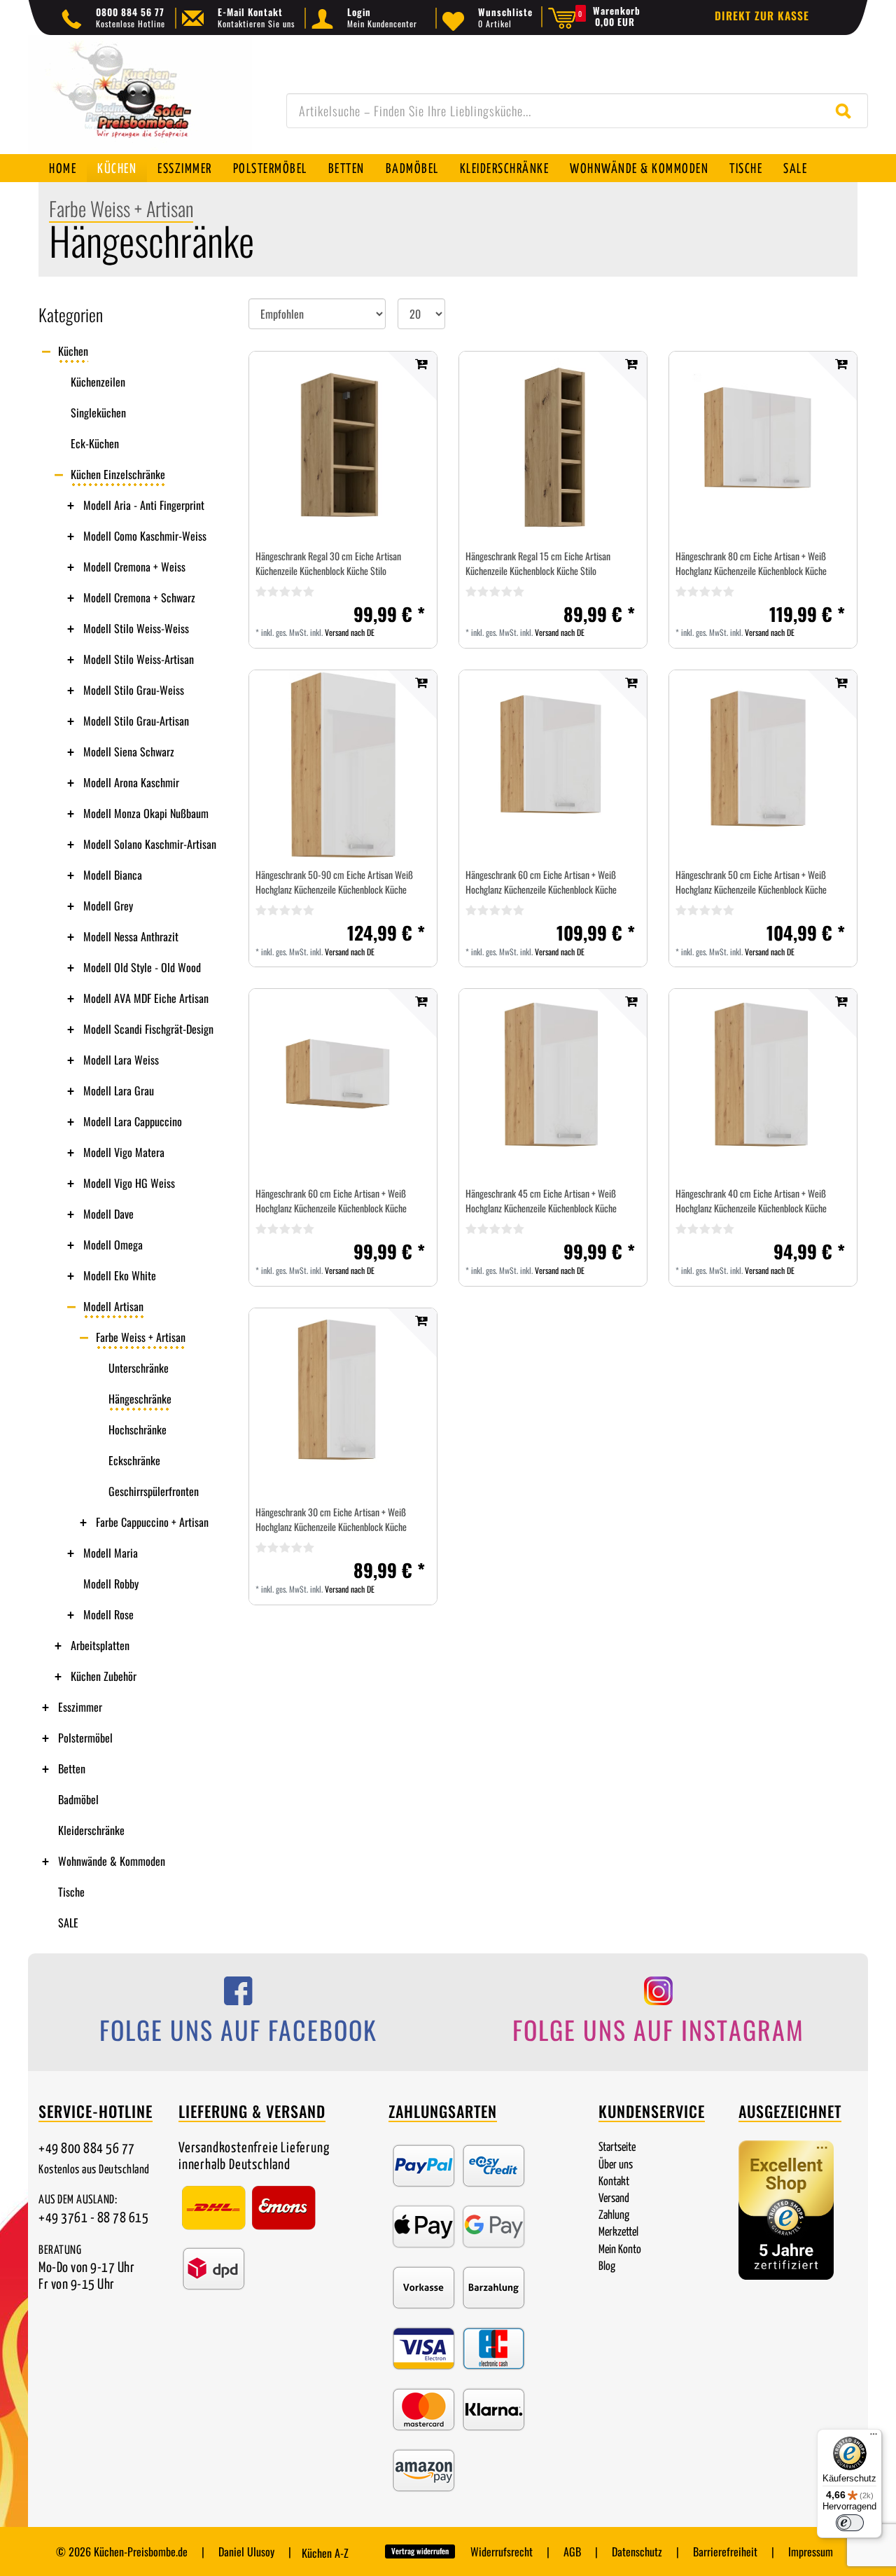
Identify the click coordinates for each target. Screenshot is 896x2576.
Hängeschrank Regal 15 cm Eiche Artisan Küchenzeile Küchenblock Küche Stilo (538, 563)
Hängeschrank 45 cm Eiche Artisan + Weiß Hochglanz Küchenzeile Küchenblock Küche (541, 1200)
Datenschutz (637, 2551)
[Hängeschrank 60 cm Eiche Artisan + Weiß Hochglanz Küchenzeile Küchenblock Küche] (553, 764)
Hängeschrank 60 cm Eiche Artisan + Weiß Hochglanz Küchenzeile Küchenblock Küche (541, 882)
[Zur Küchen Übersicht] (140, 102)
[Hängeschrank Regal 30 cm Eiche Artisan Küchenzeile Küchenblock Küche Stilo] (343, 446)
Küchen (117, 169)
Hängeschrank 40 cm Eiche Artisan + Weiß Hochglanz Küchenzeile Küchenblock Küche (751, 1200)
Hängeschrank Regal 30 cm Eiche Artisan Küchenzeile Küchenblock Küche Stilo (328, 563)
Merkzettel (618, 2232)
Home (63, 169)
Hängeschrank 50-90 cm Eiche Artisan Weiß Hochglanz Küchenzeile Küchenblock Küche (334, 882)
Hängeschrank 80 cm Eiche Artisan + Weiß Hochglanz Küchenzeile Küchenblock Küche (751, 563)
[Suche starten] (847, 111)
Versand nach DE (350, 632)
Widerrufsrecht (502, 2551)
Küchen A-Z (325, 2553)
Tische (746, 169)
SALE (795, 169)
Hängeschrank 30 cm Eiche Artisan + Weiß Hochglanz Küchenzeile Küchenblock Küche (331, 1519)
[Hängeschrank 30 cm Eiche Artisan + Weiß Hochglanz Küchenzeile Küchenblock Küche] (343, 1402)
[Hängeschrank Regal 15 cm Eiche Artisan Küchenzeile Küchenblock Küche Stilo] (553, 445)
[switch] (850, 2523)
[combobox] (577, 111)
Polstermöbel (270, 169)
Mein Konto (620, 2250)
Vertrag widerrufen (420, 2551)
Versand (614, 2199)
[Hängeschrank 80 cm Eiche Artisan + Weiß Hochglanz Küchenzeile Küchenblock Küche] (763, 445)
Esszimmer (185, 169)
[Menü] (874, 2437)
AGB (572, 2551)
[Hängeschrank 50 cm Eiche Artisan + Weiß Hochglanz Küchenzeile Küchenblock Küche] (763, 764)
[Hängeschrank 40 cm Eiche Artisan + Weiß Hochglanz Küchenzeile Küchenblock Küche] (763, 1083)
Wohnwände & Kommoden (639, 169)
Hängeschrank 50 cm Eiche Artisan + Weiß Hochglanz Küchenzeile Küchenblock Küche (751, 882)
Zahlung (614, 2216)
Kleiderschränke (505, 169)
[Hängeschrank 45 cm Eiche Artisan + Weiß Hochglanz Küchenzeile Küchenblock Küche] (553, 1083)
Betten (346, 169)
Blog (607, 2267)
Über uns (616, 2165)
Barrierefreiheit (725, 2551)
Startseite (617, 2148)
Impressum (811, 2551)
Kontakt (614, 2182)
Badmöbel (412, 169)
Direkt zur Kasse (762, 15)
